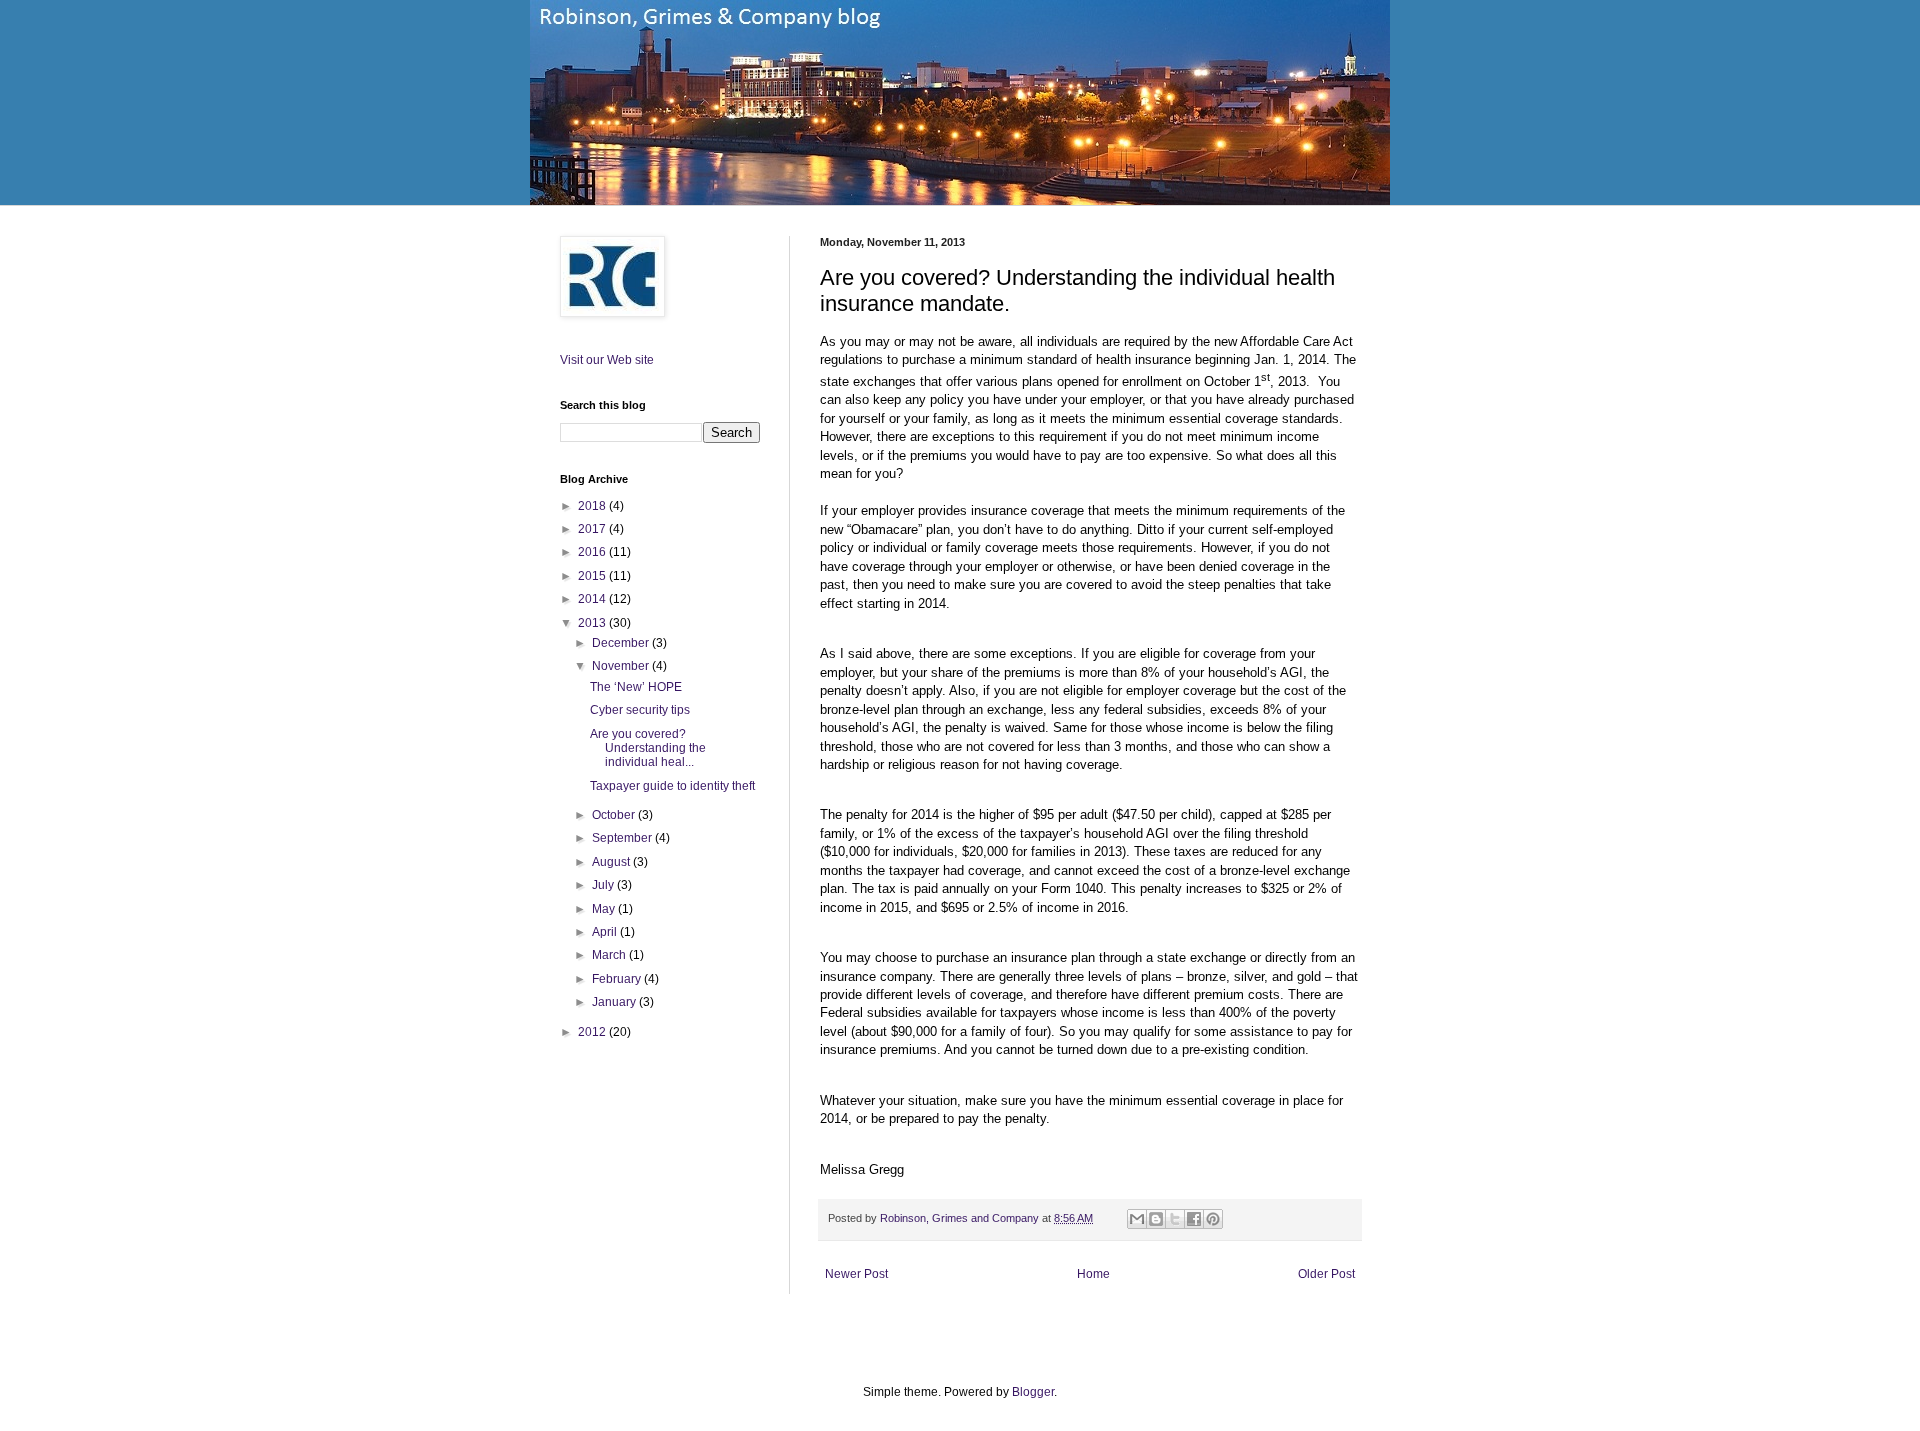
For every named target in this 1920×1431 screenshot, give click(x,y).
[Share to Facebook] (1194, 1219)
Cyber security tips (640, 710)
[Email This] (1137, 1219)
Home (1093, 1274)
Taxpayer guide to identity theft (672, 786)
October (615, 815)
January (615, 1002)
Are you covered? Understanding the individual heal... (648, 748)
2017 (593, 529)
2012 (593, 1032)
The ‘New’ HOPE (636, 687)
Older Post (1326, 1274)
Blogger (1033, 1392)
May (605, 909)
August (612, 862)
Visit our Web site (607, 360)
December (622, 643)
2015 (593, 576)
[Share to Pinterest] (1213, 1219)
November (622, 666)
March (610, 955)
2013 (593, 623)
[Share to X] (1175, 1219)
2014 (593, 599)
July (604, 885)
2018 (593, 506)
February (618, 979)
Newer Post (856, 1274)
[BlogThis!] (1156, 1219)
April (606, 932)
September (623, 838)
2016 (593, 552)
